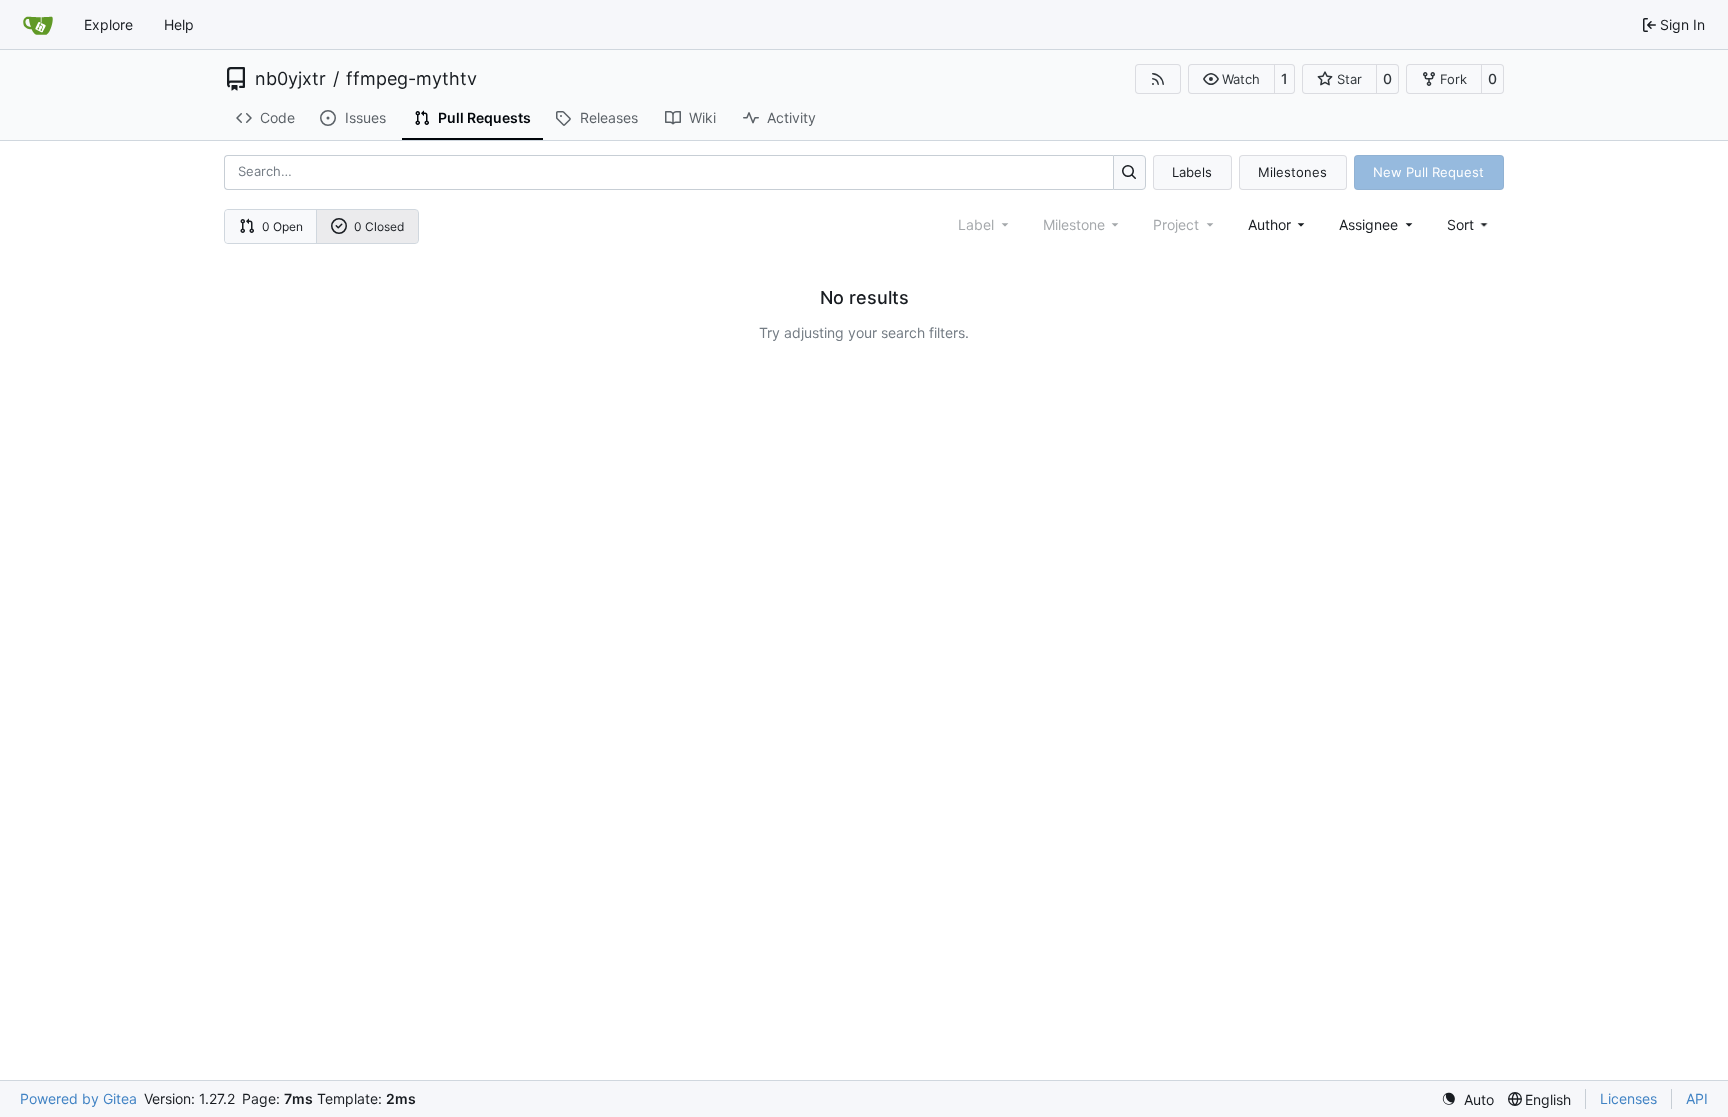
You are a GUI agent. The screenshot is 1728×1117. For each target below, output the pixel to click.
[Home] (38, 25)
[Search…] (1129, 172)
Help (179, 24)
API (1697, 1098)
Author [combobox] (1269, 224)
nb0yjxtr (290, 79)
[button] (1231, 79)
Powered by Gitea (78, 1098)
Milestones (1292, 172)
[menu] (1469, 224)
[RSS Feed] (1158, 79)
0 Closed (379, 226)
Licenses (1628, 1098)
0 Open (282, 226)
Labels (1192, 172)
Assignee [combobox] (1368, 224)
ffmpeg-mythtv (411, 79)
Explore (108, 24)
